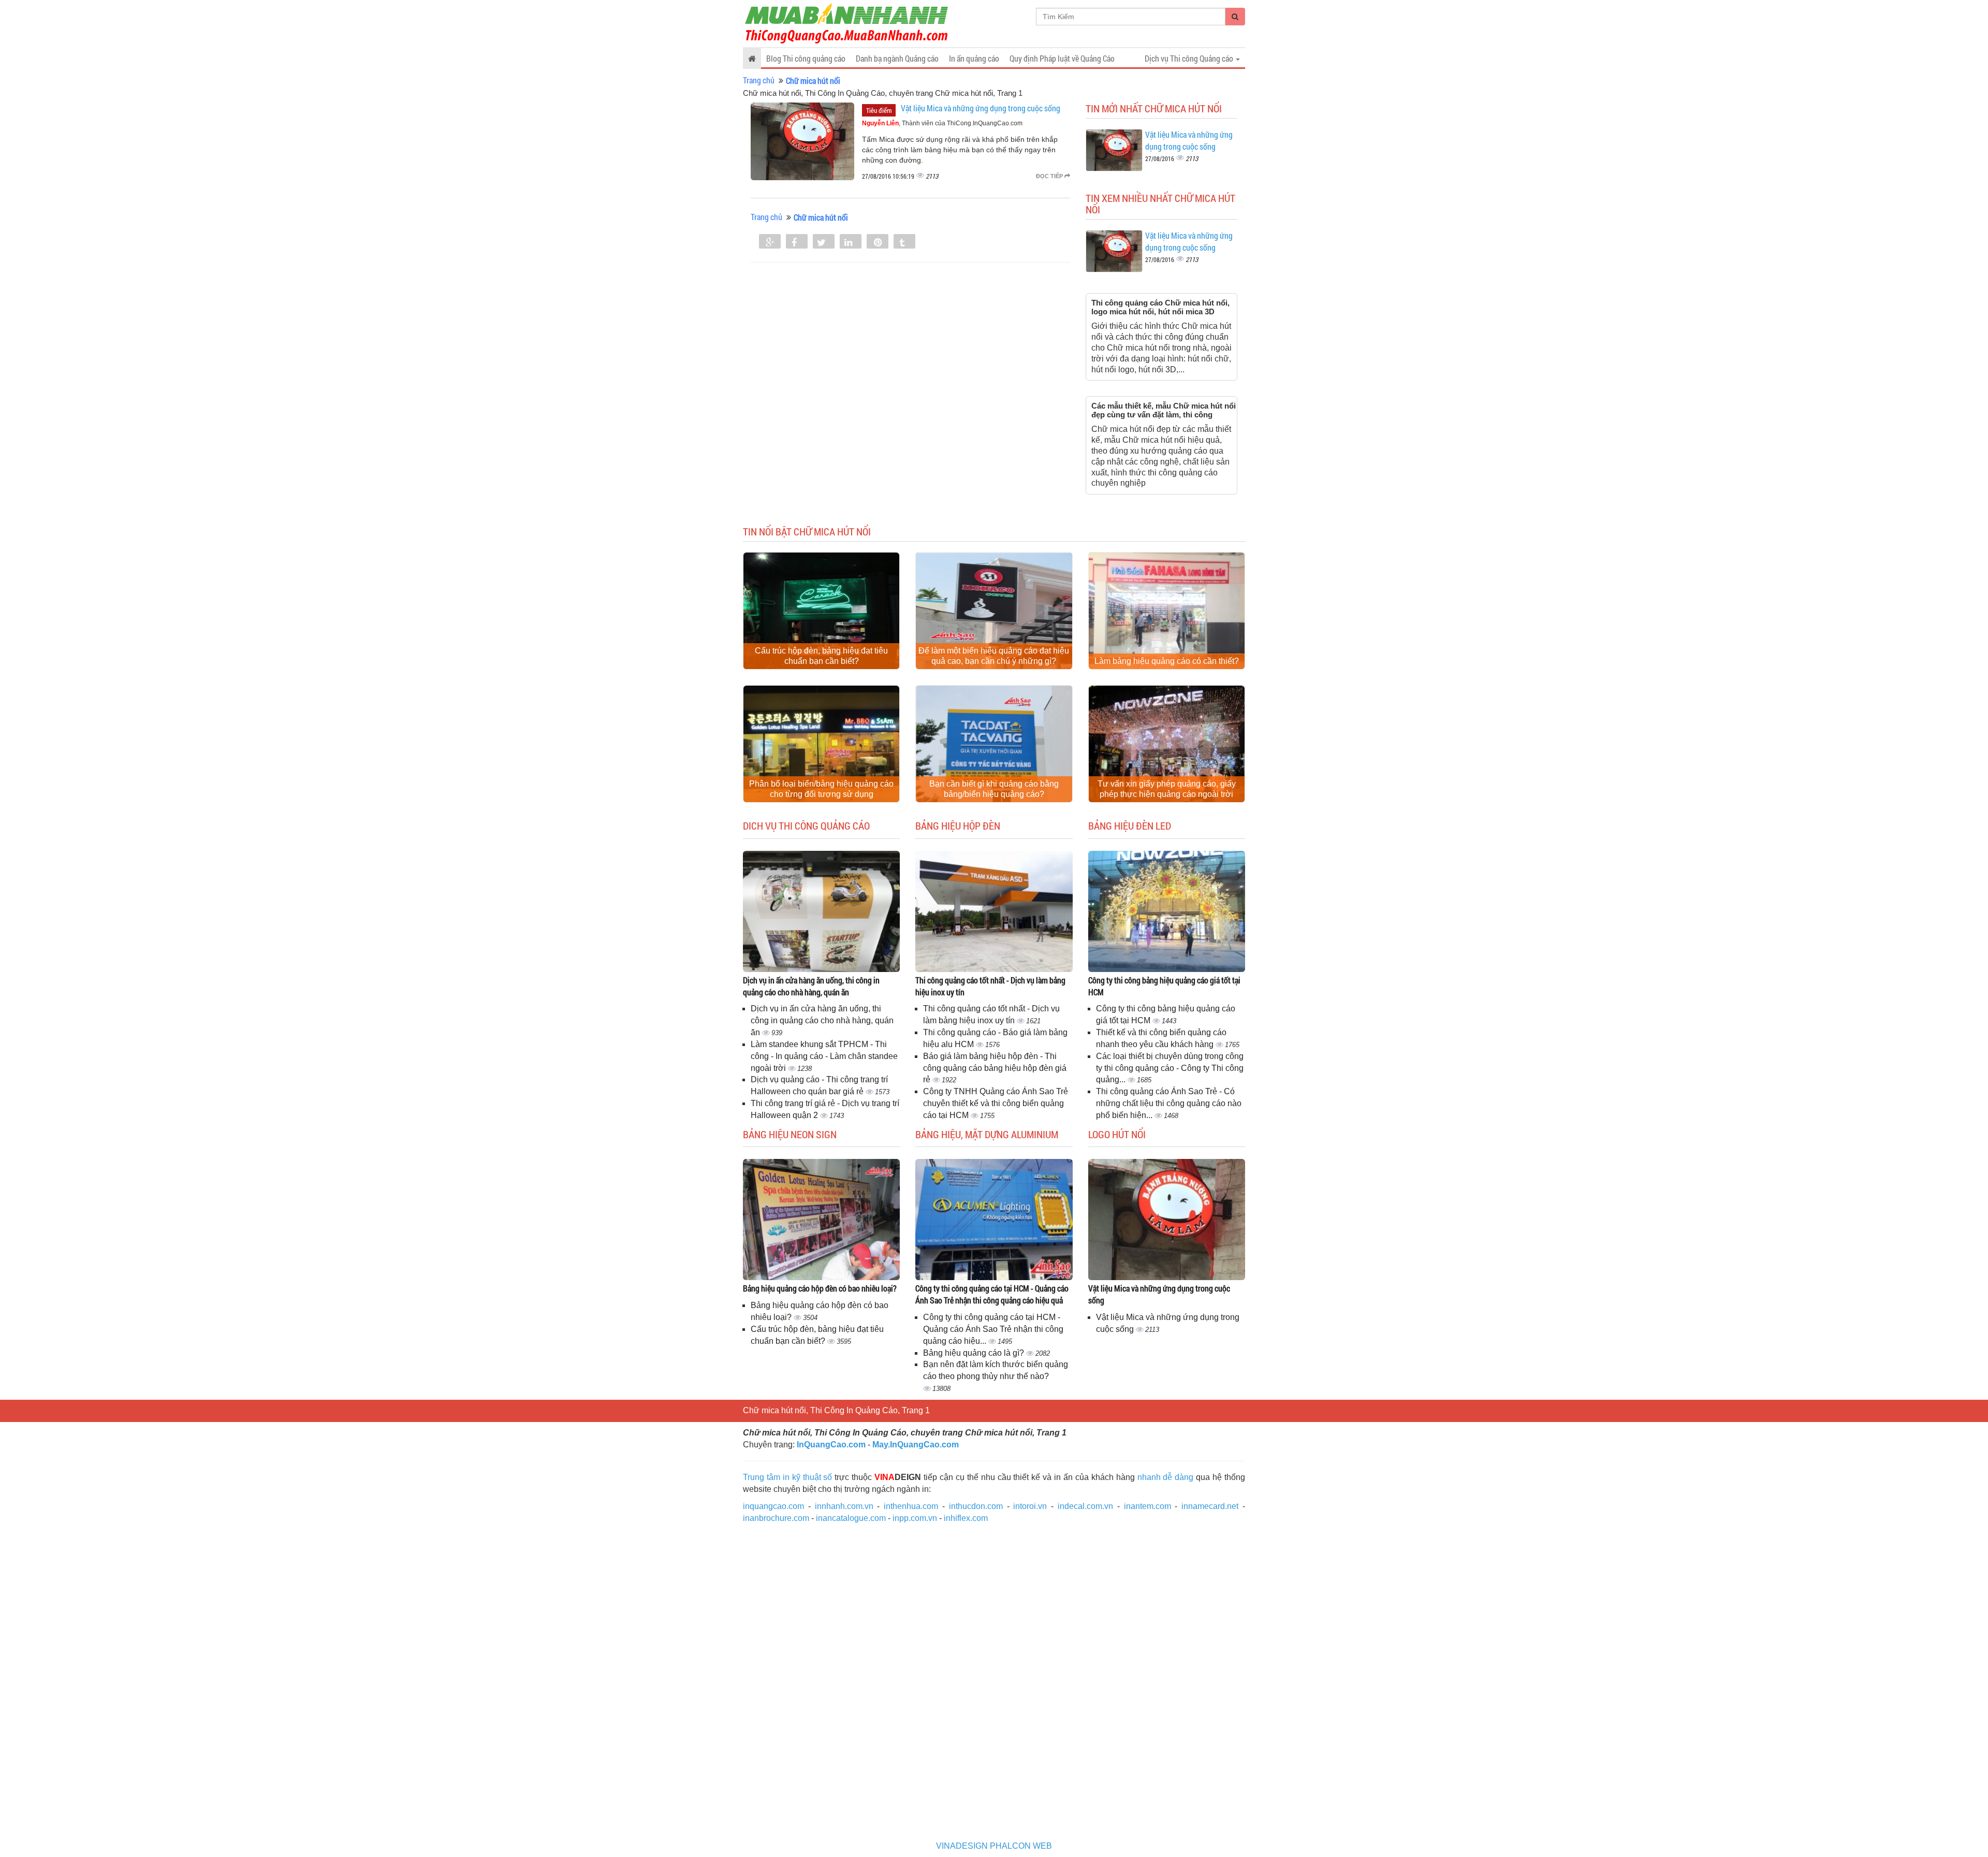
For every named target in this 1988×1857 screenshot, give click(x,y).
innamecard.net (1210, 1506)
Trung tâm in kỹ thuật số (787, 1477)
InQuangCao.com (831, 1445)
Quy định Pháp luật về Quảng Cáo (1062, 58)
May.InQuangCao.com (916, 1445)
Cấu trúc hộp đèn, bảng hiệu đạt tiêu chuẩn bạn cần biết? (821, 656)
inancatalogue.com (851, 1518)
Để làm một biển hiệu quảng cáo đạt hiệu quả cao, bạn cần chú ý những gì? (994, 656)
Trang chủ (759, 80)
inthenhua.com (911, 1506)
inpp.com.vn (915, 1518)
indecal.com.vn (1085, 1506)
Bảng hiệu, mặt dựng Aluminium (987, 1134)
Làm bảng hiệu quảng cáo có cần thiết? (1167, 661)
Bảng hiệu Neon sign (790, 1134)
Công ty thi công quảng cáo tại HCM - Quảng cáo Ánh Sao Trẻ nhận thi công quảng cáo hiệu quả (992, 1294)
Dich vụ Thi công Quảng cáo (806, 825)
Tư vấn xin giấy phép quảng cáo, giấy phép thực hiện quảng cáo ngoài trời (1167, 789)
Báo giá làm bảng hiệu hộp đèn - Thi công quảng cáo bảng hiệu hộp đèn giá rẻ (995, 1068)
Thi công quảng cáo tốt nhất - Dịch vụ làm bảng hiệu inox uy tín (990, 986)
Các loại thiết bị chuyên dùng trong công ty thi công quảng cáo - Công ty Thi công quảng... (1170, 1068)
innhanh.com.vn (844, 1506)
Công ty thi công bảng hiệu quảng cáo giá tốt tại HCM (1164, 986)
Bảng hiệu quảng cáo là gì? (975, 1353)
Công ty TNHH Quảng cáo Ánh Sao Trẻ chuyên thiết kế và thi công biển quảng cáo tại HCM (996, 1103)
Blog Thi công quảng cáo (806, 58)
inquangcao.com (773, 1506)
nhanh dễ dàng (1166, 1477)
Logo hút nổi (1117, 1134)
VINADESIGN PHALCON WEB (994, 1846)
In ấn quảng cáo (974, 58)
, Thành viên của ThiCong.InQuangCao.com (942, 123)
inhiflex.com (966, 1518)
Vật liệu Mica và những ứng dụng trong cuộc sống (981, 108)
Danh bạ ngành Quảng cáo (897, 58)
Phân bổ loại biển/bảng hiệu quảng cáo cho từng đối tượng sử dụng (821, 789)
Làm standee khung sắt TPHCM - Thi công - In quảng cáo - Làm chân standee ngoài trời (824, 1056)
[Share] (770, 242)
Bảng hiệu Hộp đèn (958, 825)
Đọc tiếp (1050, 176)
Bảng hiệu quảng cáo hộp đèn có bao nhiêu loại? (820, 1288)
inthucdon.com (976, 1506)
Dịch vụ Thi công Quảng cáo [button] (1190, 58)
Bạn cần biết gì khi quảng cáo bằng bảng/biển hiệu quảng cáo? (994, 789)
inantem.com (1148, 1506)
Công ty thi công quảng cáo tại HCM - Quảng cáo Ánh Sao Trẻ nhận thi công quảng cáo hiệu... (993, 1329)
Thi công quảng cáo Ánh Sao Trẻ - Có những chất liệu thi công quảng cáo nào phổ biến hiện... (1169, 1103)
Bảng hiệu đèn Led (1130, 825)
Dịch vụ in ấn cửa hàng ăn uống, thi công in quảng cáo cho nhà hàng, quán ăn (811, 986)
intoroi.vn (1030, 1506)
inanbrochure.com (776, 1518)
